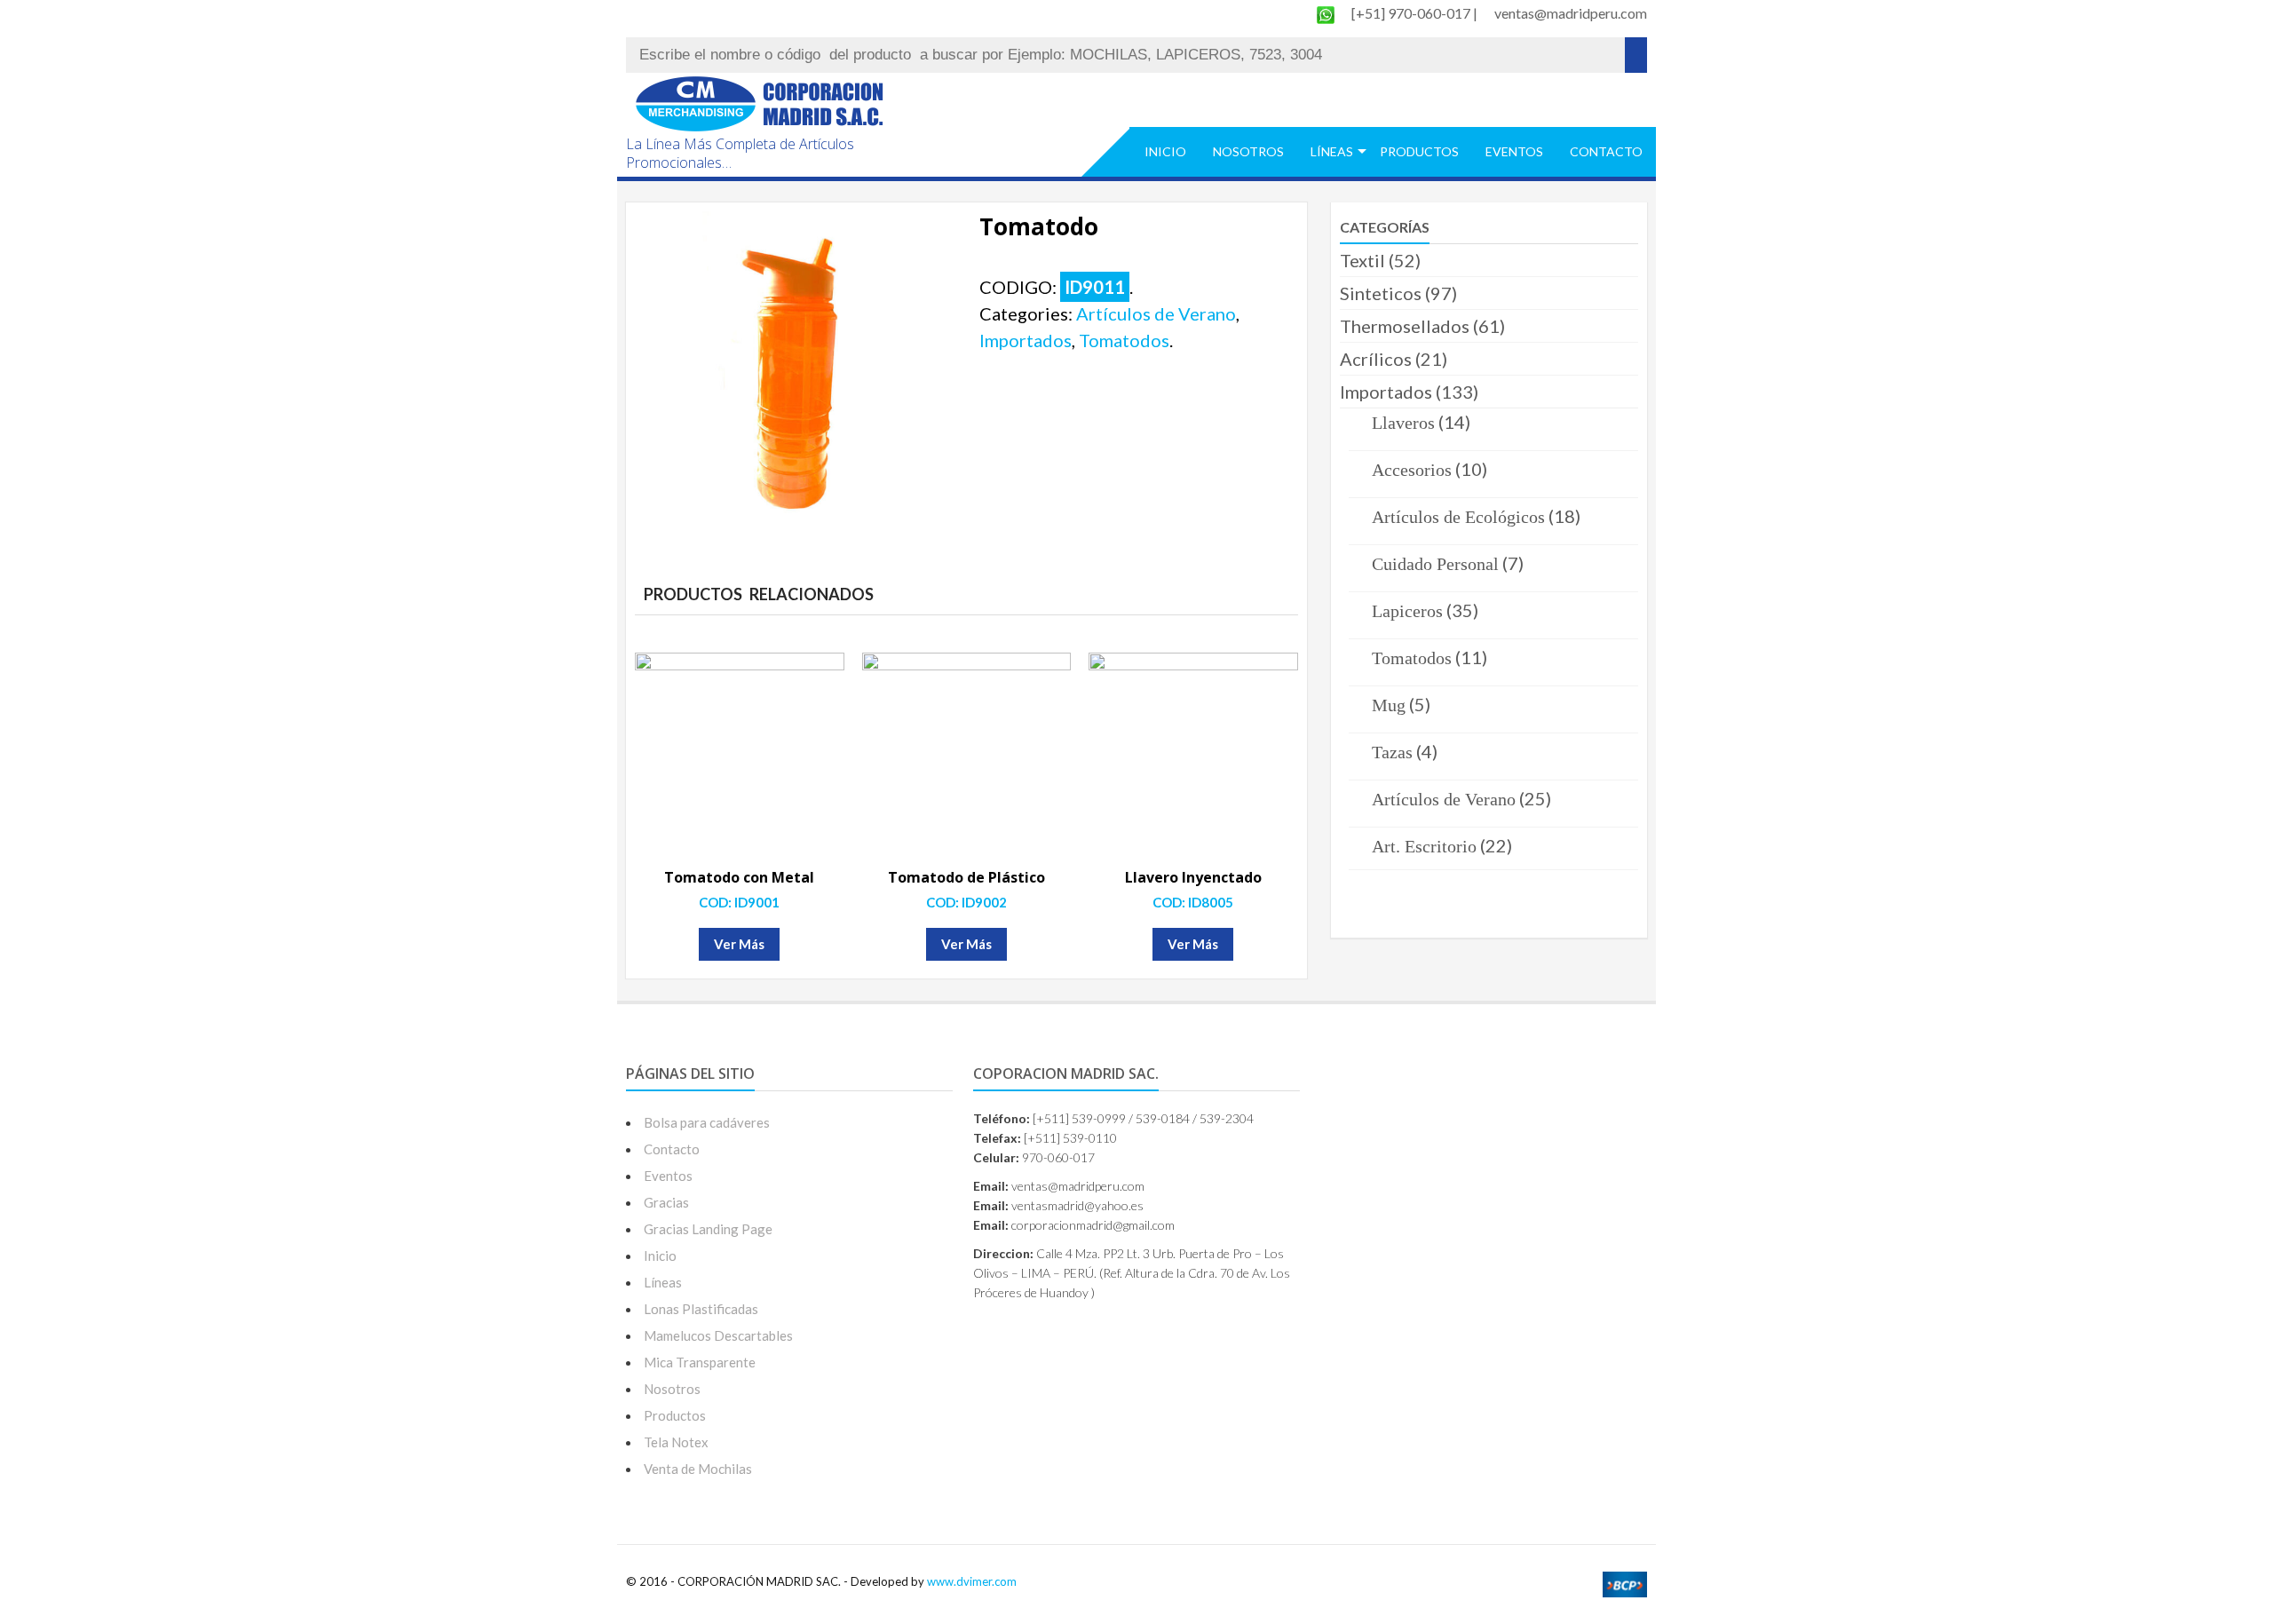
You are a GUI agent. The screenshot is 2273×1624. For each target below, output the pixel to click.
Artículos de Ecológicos (1458, 517)
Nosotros (1248, 151)
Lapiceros (1407, 611)
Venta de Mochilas (698, 1469)
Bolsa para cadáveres (707, 1122)
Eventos (1514, 151)
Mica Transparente (700, 1362)
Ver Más (739, 944)
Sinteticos (1381, 293)
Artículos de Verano (1156, 313)
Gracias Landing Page (708, 1229)
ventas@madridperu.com (1571, 13)
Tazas (1392, 752)
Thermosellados (1405, 326)
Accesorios (1412, 470)
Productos (1419, 151)
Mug (1389, 705)
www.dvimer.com (972, 1581)
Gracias (666, 1202)
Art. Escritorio (1424, 846)
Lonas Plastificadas (701, 1309)
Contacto (1606, 151)
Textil (1362, 260)
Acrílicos (1376, 359)
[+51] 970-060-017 (1412, 13)
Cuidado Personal (1435, 564)
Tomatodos (1124, 340)
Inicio (1165, 151)
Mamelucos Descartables (718, 1335)
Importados (1026, 340)
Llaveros (1403, 423)
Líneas (1332, 151)
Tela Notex (676, 1442)
